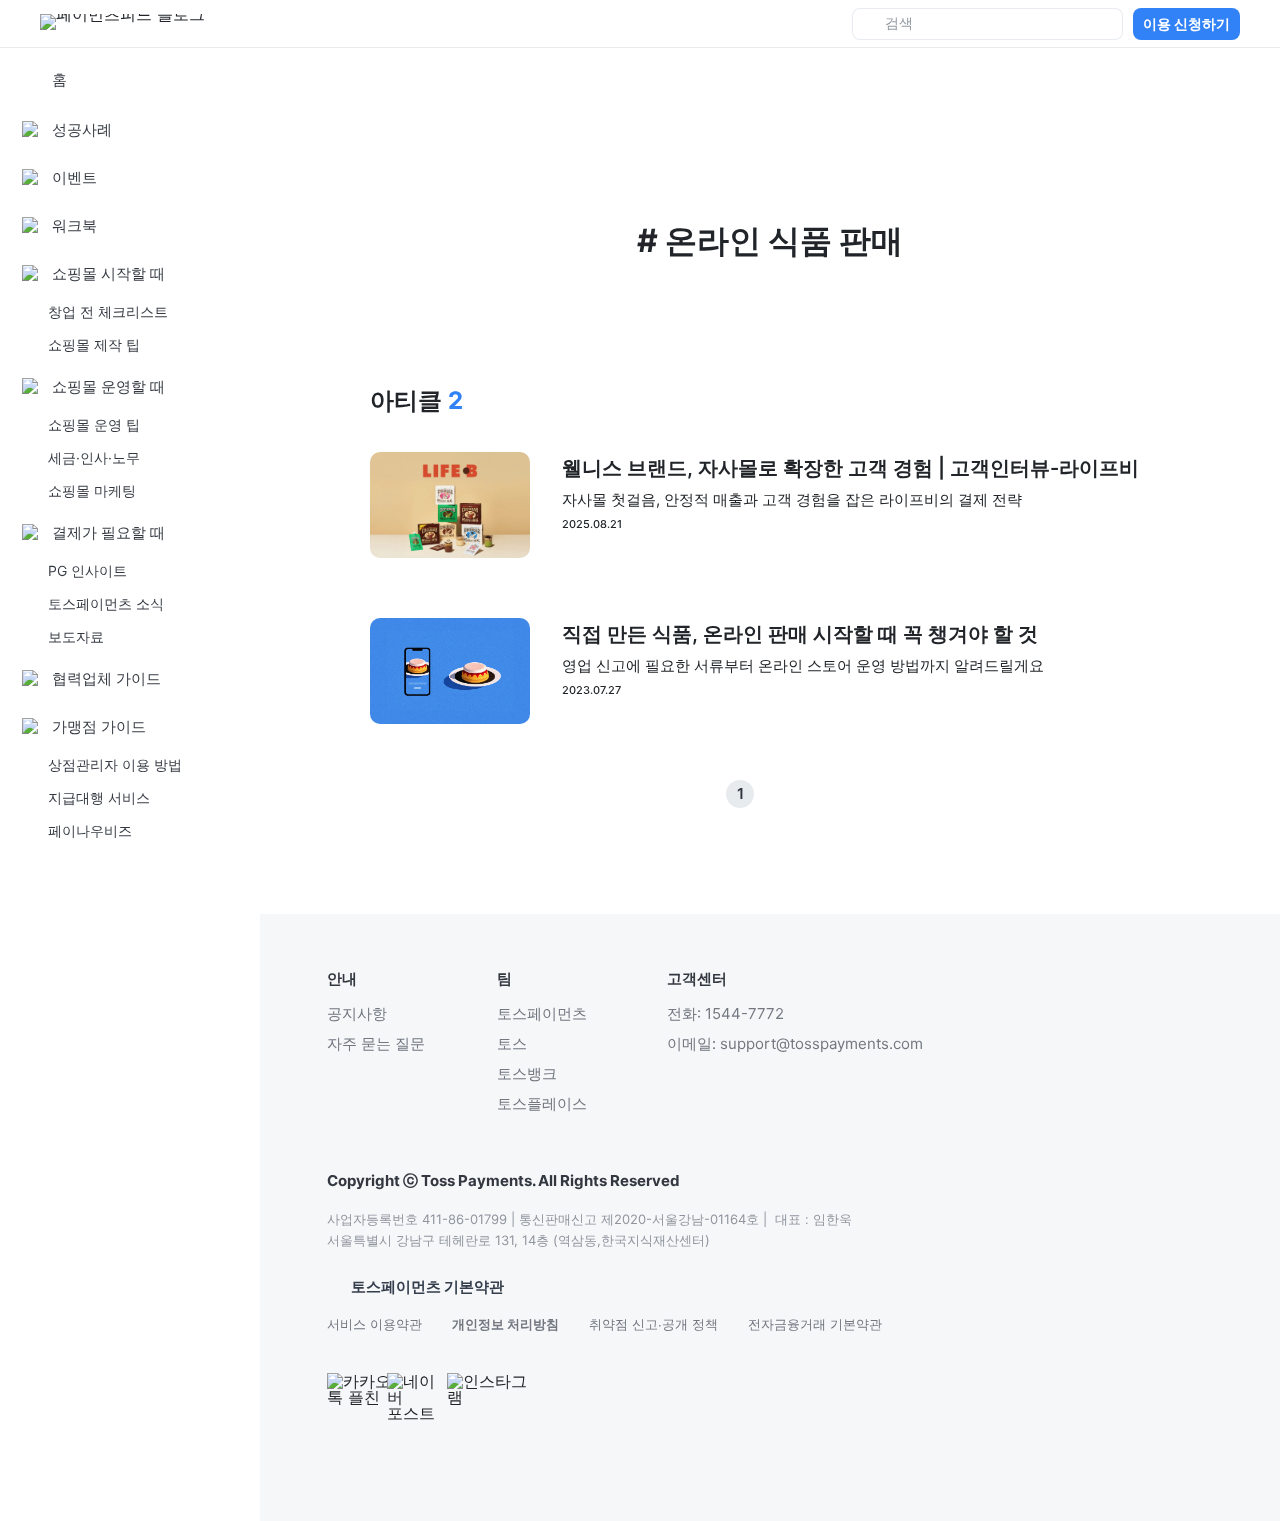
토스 (512, 1043)
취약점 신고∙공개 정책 (653, 1324)
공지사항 (357, 1013)
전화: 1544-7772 (725, 1013)
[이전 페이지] (770, 794)
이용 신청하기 (1186, 23)
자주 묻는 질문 (376, 1043)
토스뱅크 (527, 1073)
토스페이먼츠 (542, 1013)
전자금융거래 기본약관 (815, 1324)
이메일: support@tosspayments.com (795, 1043)
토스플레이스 (542, 1103)
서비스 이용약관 (374, 1324)
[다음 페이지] (800, 794)
